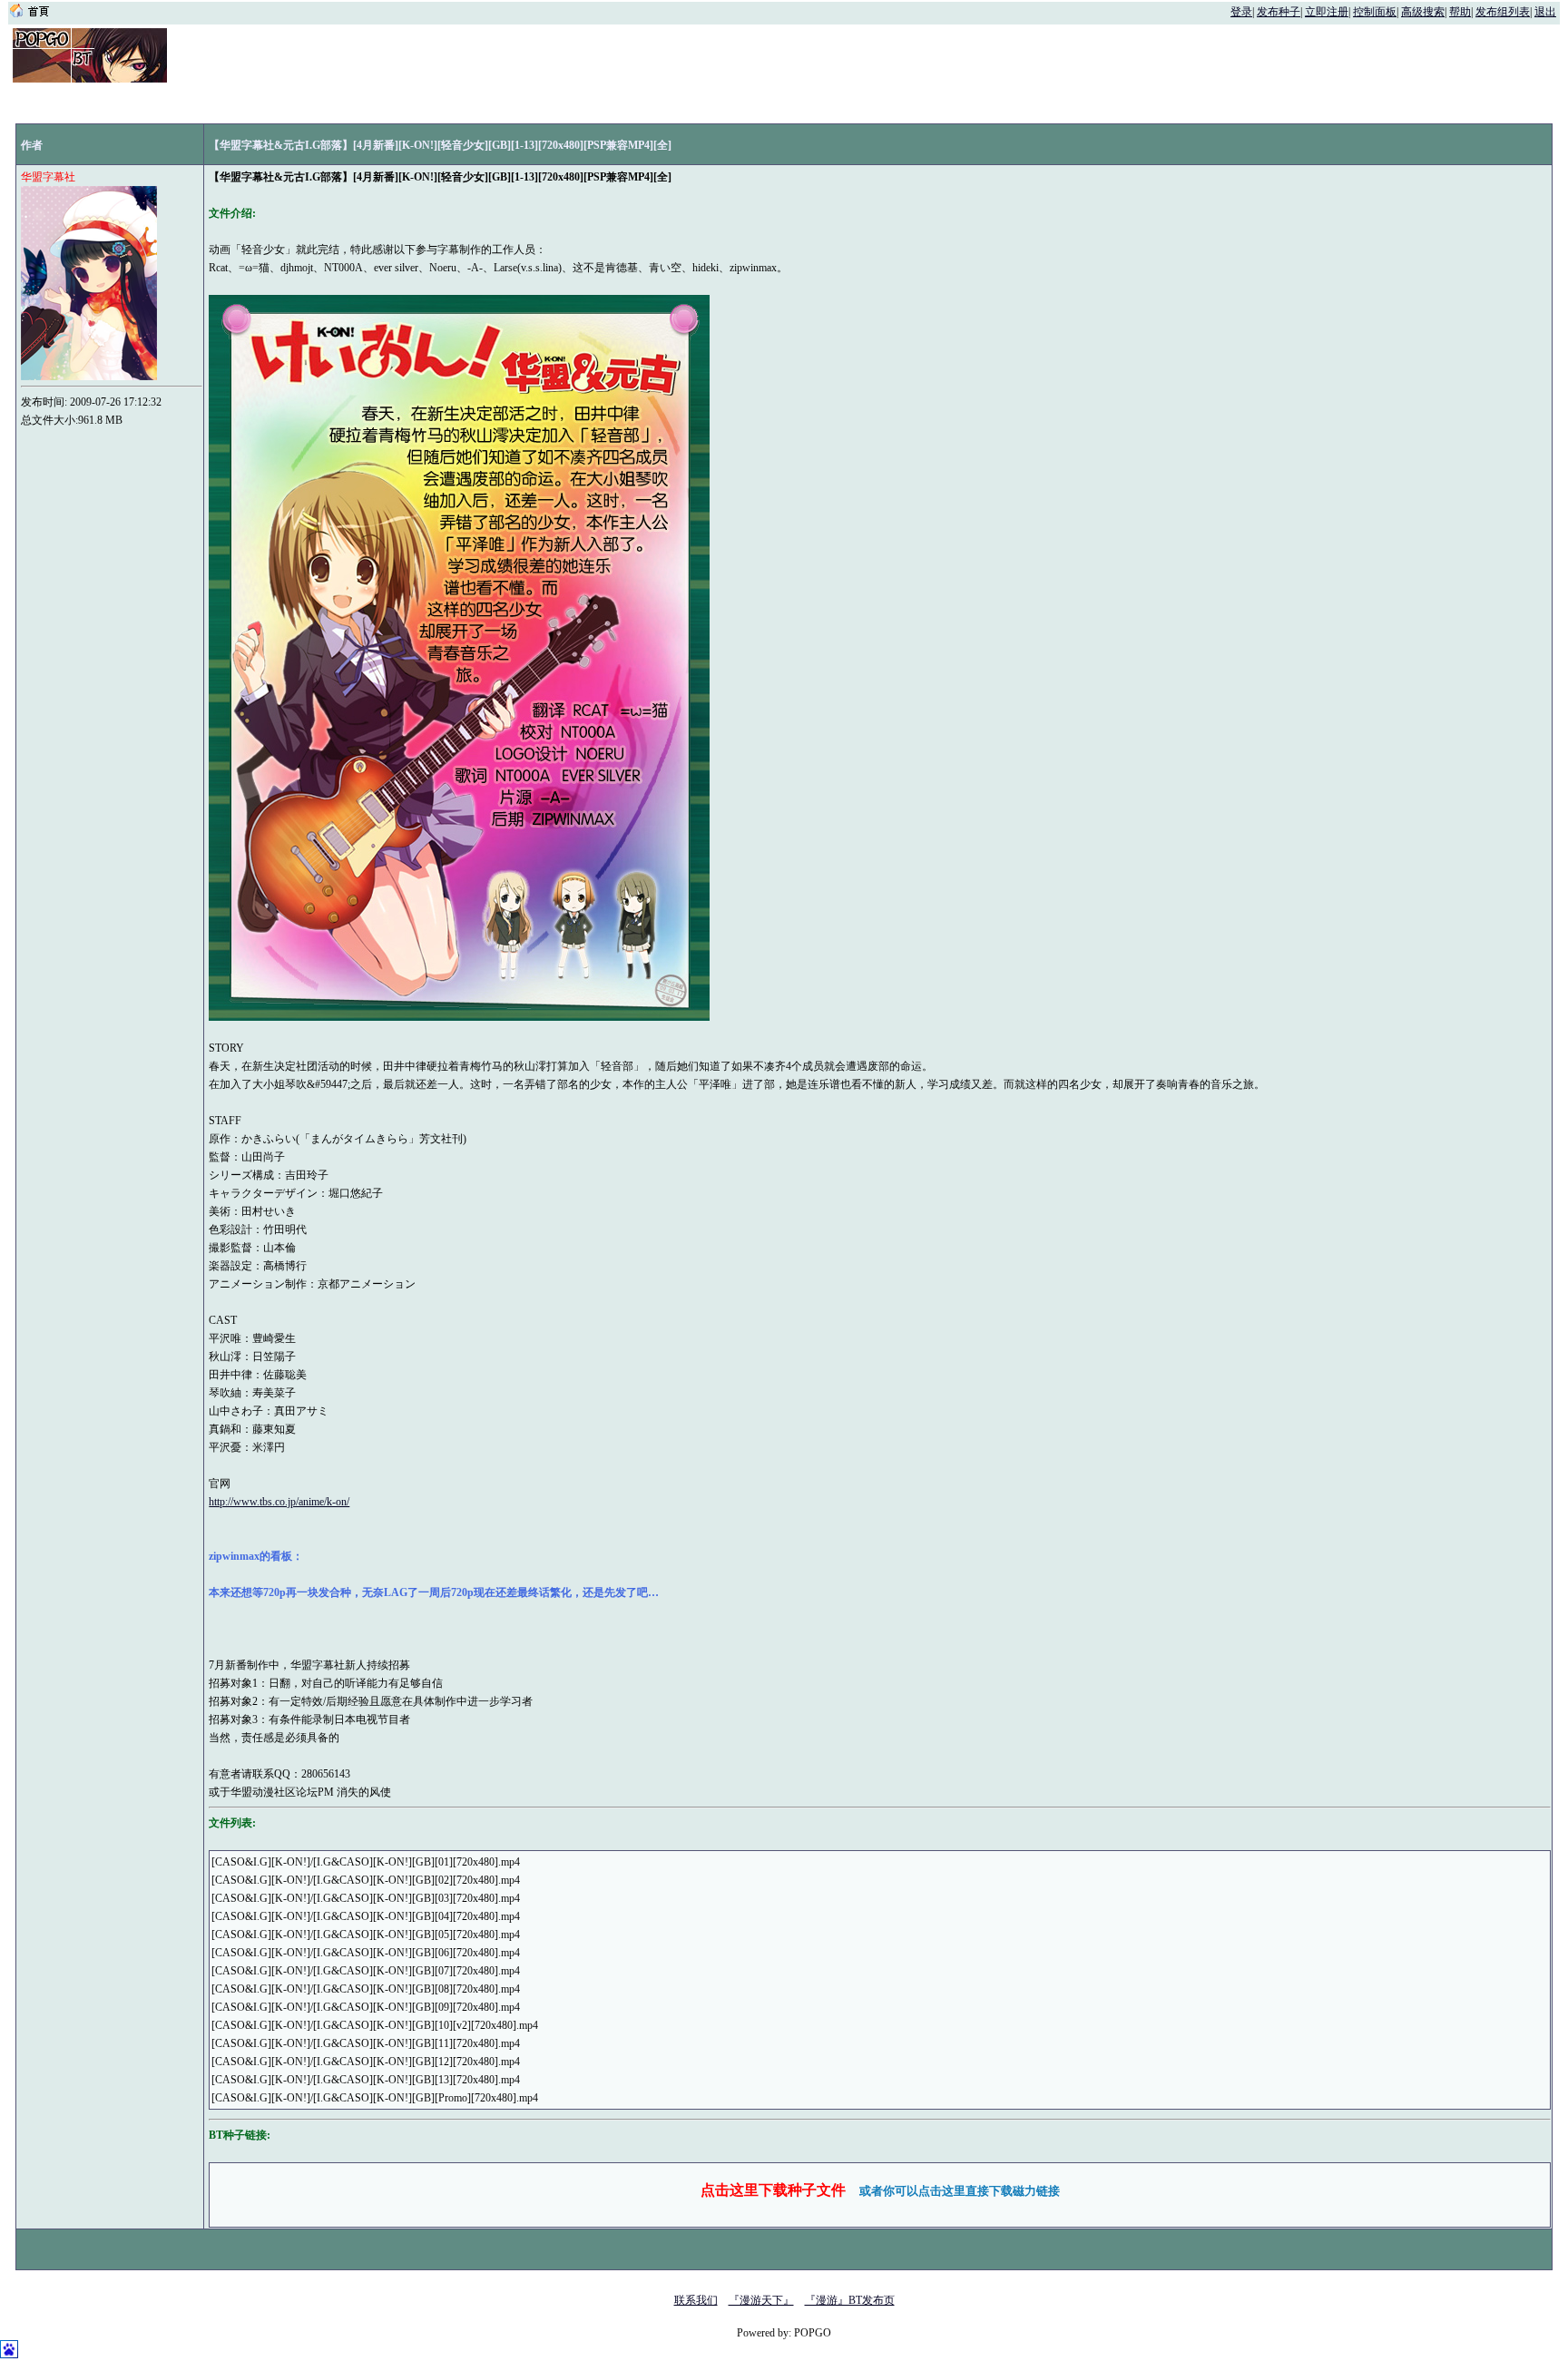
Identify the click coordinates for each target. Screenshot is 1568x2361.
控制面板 (1375, 12)
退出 (1545, 12)
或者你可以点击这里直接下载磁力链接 (960, 2191)
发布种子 (1279, 12)
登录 (1241, 12)
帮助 (1460, 12)
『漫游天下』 (761, 2300)
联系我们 (696, 2300)
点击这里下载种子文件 (773, 2190)
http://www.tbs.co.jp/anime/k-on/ (279, 1502)
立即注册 (1327, 12)
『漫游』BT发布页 (850, 2300)
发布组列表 (1503, 12)
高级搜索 (1423, 12)
